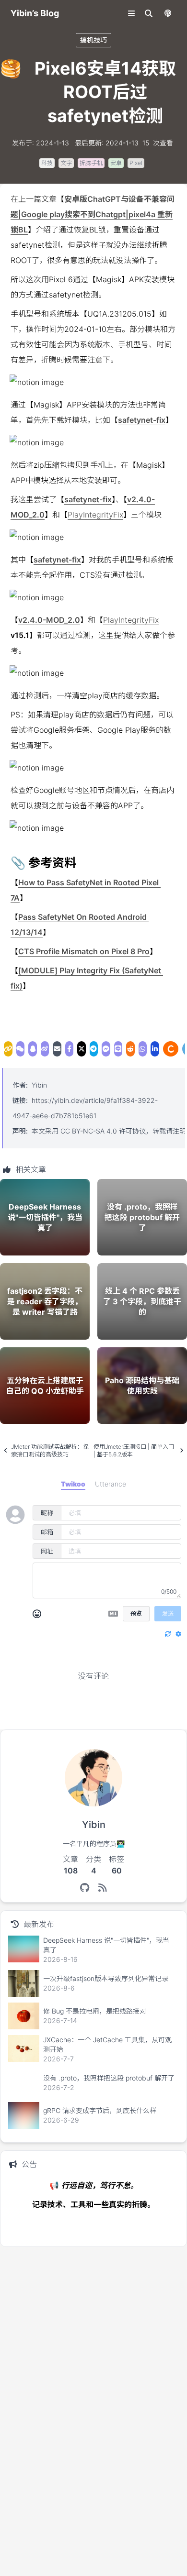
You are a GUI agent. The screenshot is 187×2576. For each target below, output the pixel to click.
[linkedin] (155, 1049)
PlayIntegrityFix (95, 515)
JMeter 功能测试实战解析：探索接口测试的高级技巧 (50, 1450)
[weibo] (45, 1049)
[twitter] (82, 1049)
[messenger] (106, 1049)
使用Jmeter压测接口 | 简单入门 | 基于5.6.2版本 (134, 1450)
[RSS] (102, 1888)
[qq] (33, 1049)
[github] (85, 1888)
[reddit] (130, 1049)
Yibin (39, 1085)
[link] (8, 1049)
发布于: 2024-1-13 (41, 143)
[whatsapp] (143, 1049)
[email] (57, 1049)
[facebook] (70, 1049)
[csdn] (171, 1049)
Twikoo (156, 1715)
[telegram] (94, 1049)
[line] (118, 1049)
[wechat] (21, 1049)
